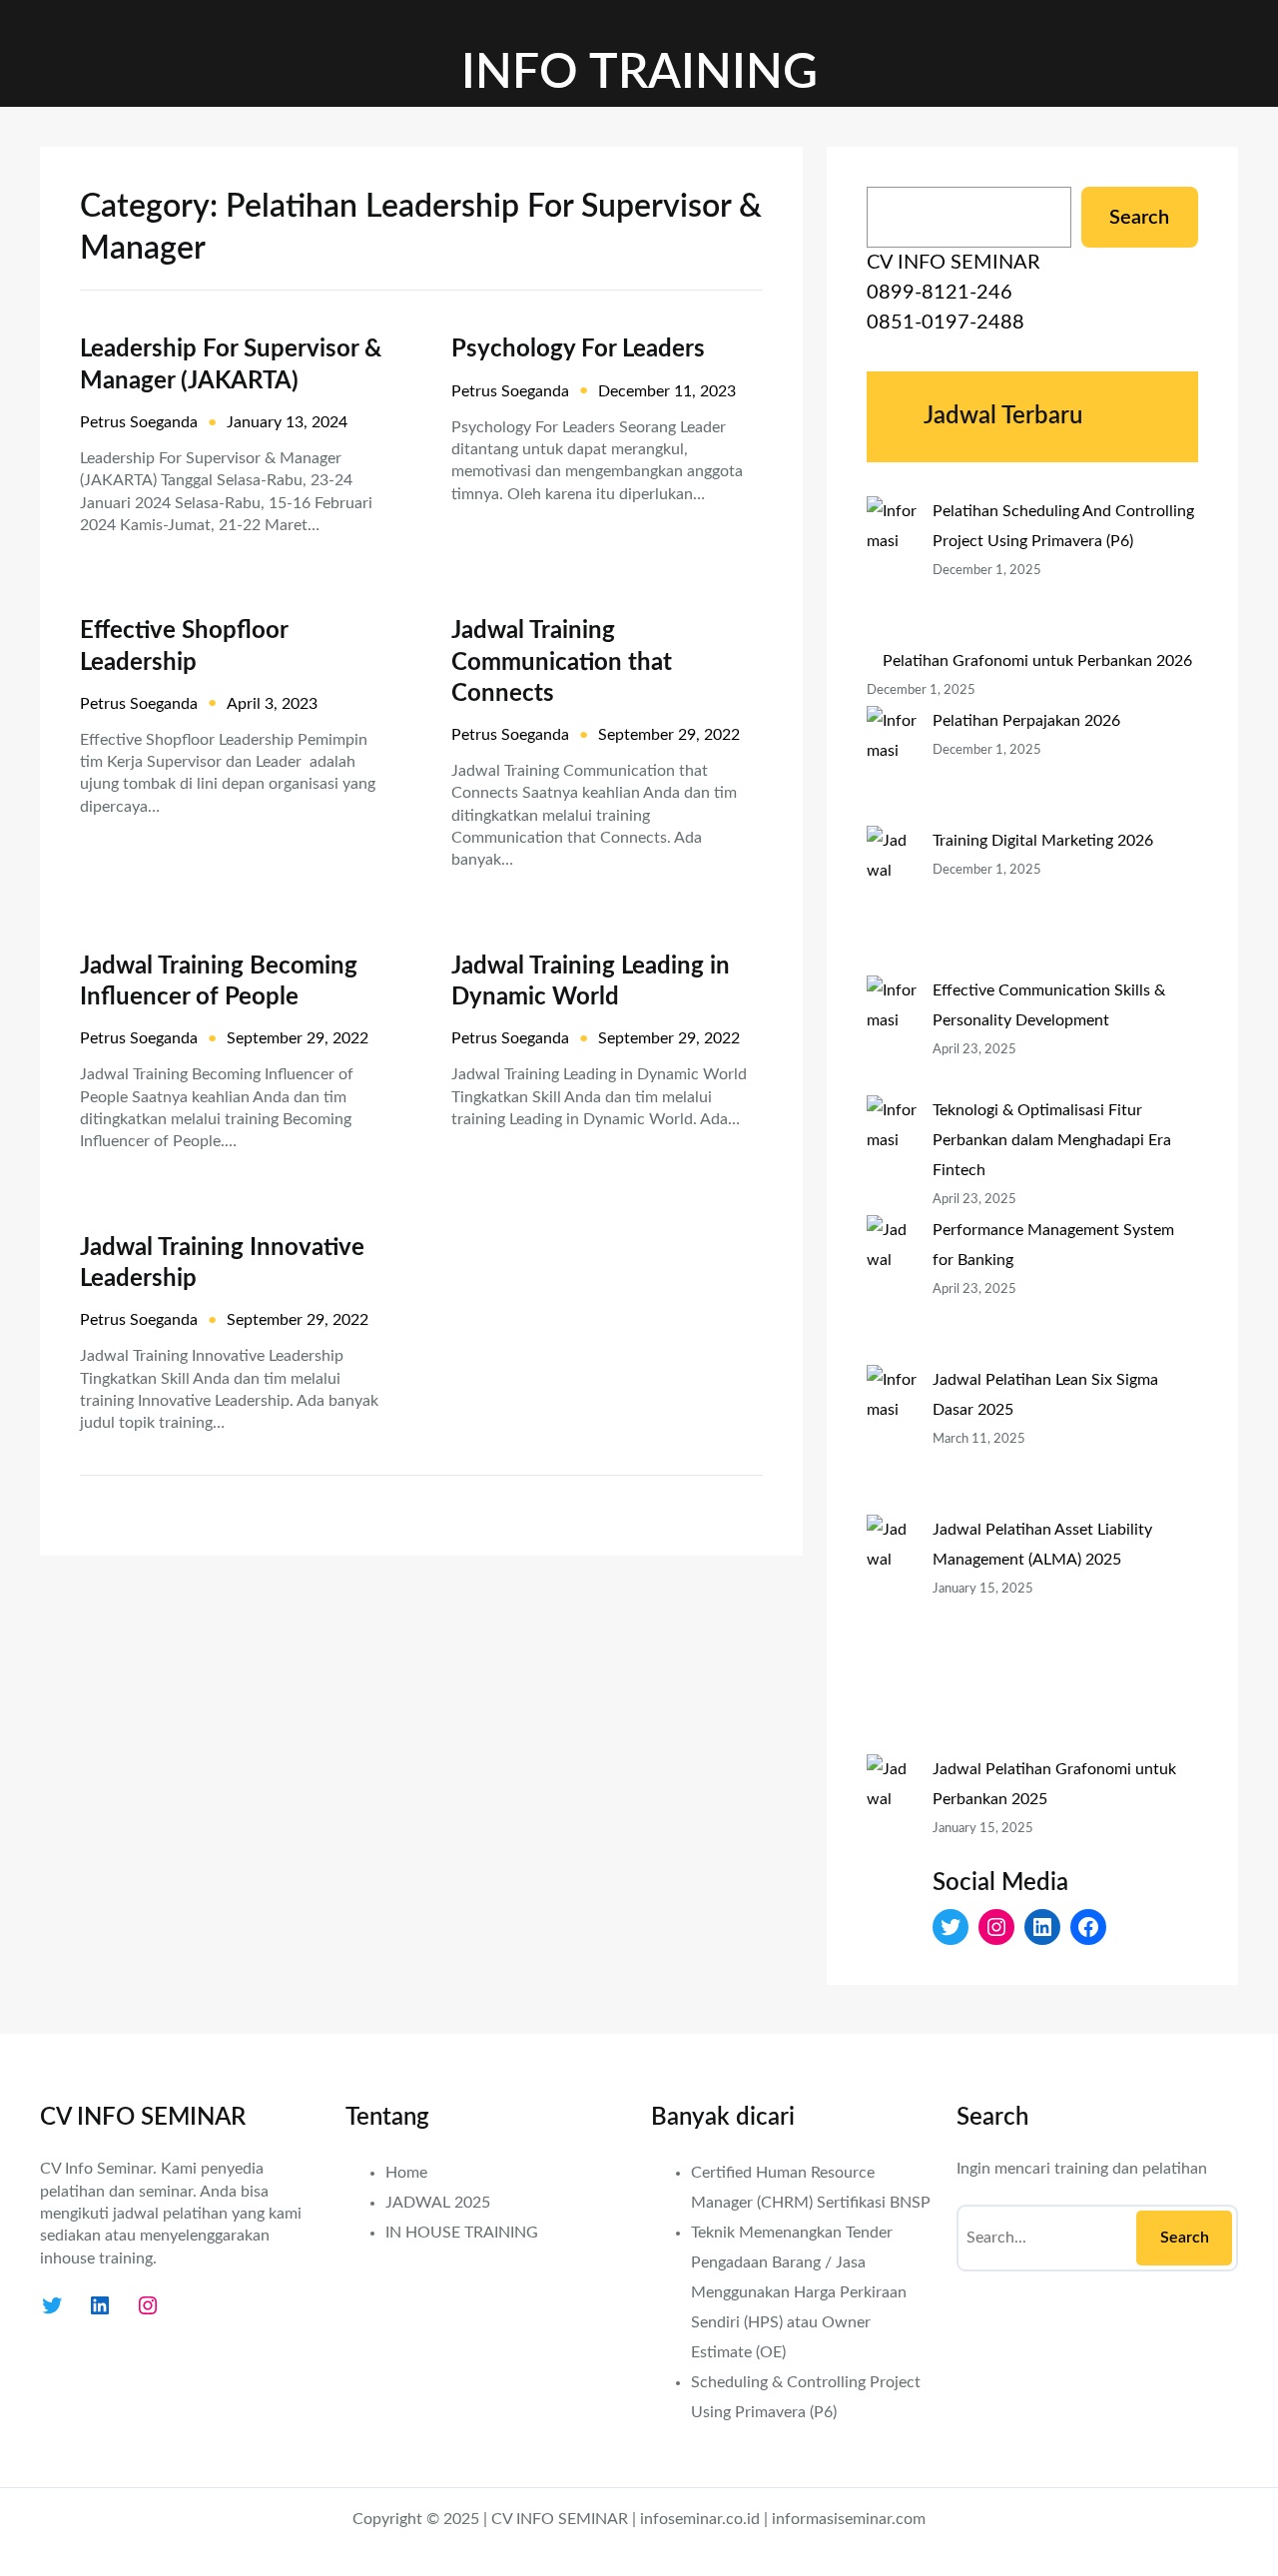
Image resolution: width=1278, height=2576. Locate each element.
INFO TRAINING (639, 73)
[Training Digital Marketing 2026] (892, 901)
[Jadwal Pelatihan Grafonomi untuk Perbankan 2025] (892, 1874)
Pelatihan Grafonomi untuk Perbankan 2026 (1037, 661)
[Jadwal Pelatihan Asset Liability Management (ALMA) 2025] (892, 1634)
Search (1139, 218)
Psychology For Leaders (578, 349)
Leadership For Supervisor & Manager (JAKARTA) (231, 365)
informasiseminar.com (849, 2519)
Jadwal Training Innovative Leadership (222, 1264)
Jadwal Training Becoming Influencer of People (219, 982)
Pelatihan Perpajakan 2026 (1026, 721)
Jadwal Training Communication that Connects (562, 662)
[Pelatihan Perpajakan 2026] (892, 766)
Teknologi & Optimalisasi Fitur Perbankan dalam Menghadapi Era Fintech (1052, 1140)
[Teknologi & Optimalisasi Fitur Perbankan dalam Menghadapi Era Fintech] (892, 1155)
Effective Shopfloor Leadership (184, 646)
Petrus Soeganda (139, 422)
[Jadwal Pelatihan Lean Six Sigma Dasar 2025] (892, 1440)
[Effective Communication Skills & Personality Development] (892, 1035)
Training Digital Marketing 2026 (1043, 841)
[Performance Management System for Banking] (892, 1290)
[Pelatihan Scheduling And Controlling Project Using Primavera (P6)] (892, 571)
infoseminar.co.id (700, 2519)
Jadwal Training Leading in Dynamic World (591, 982)
